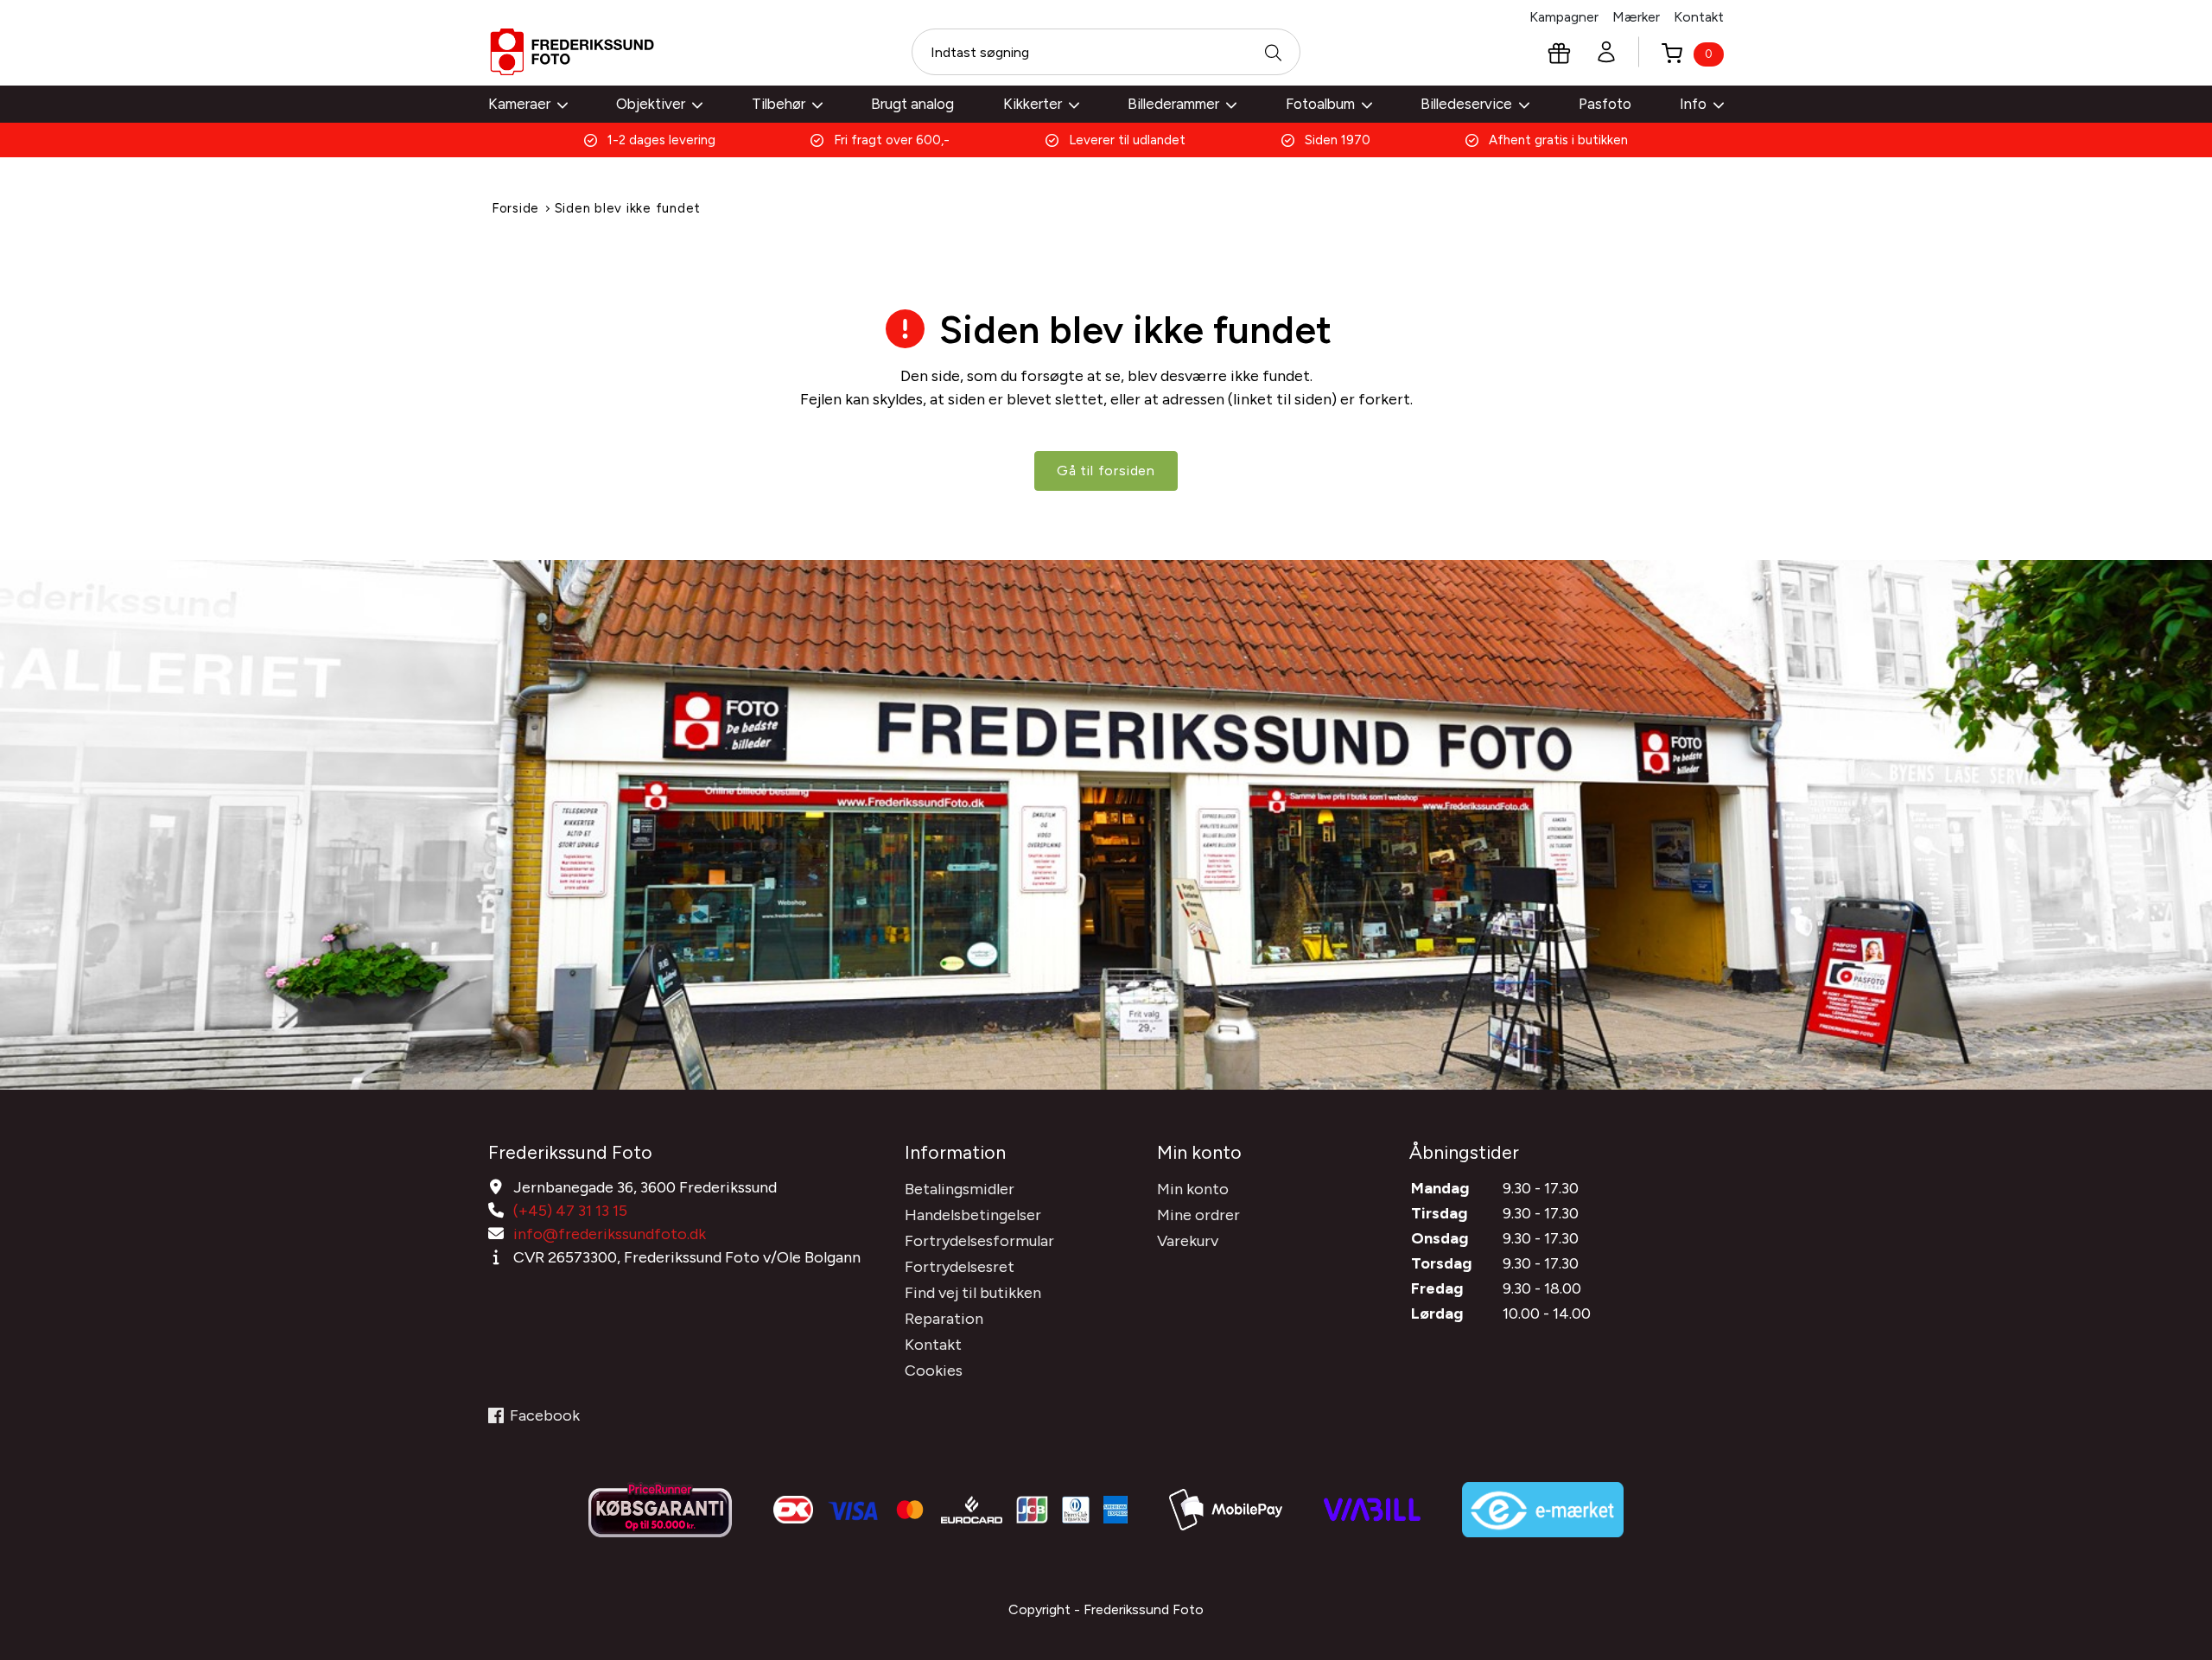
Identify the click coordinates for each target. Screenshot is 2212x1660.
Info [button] (1693, 104)
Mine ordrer (1198, 1215)
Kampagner (1564, 17)
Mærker (1636, 17)
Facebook (545, 1415)
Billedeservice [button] (1466, 104)
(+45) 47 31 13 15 (570, 1211)
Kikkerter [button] (1033, 104)
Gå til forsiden (1106, 471)
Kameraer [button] (519, 104)
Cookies (934, 1371)
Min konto (1193, 1189)
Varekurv (1188, 1241)
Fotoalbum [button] (1320, 104)
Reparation (944, 1319)
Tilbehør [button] (779, 104)
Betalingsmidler (960, 1189)
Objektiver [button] (651, 104)
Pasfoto (1605, 104)
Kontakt (1699, 17)
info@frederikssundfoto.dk (610, 1234)
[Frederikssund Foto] (572, 52)
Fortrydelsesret (960, 1267)
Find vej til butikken (973, 1293)
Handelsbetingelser (973, 1215)
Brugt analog (912, 104)
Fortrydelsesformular (979, 1241)
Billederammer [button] (1173, 104)
